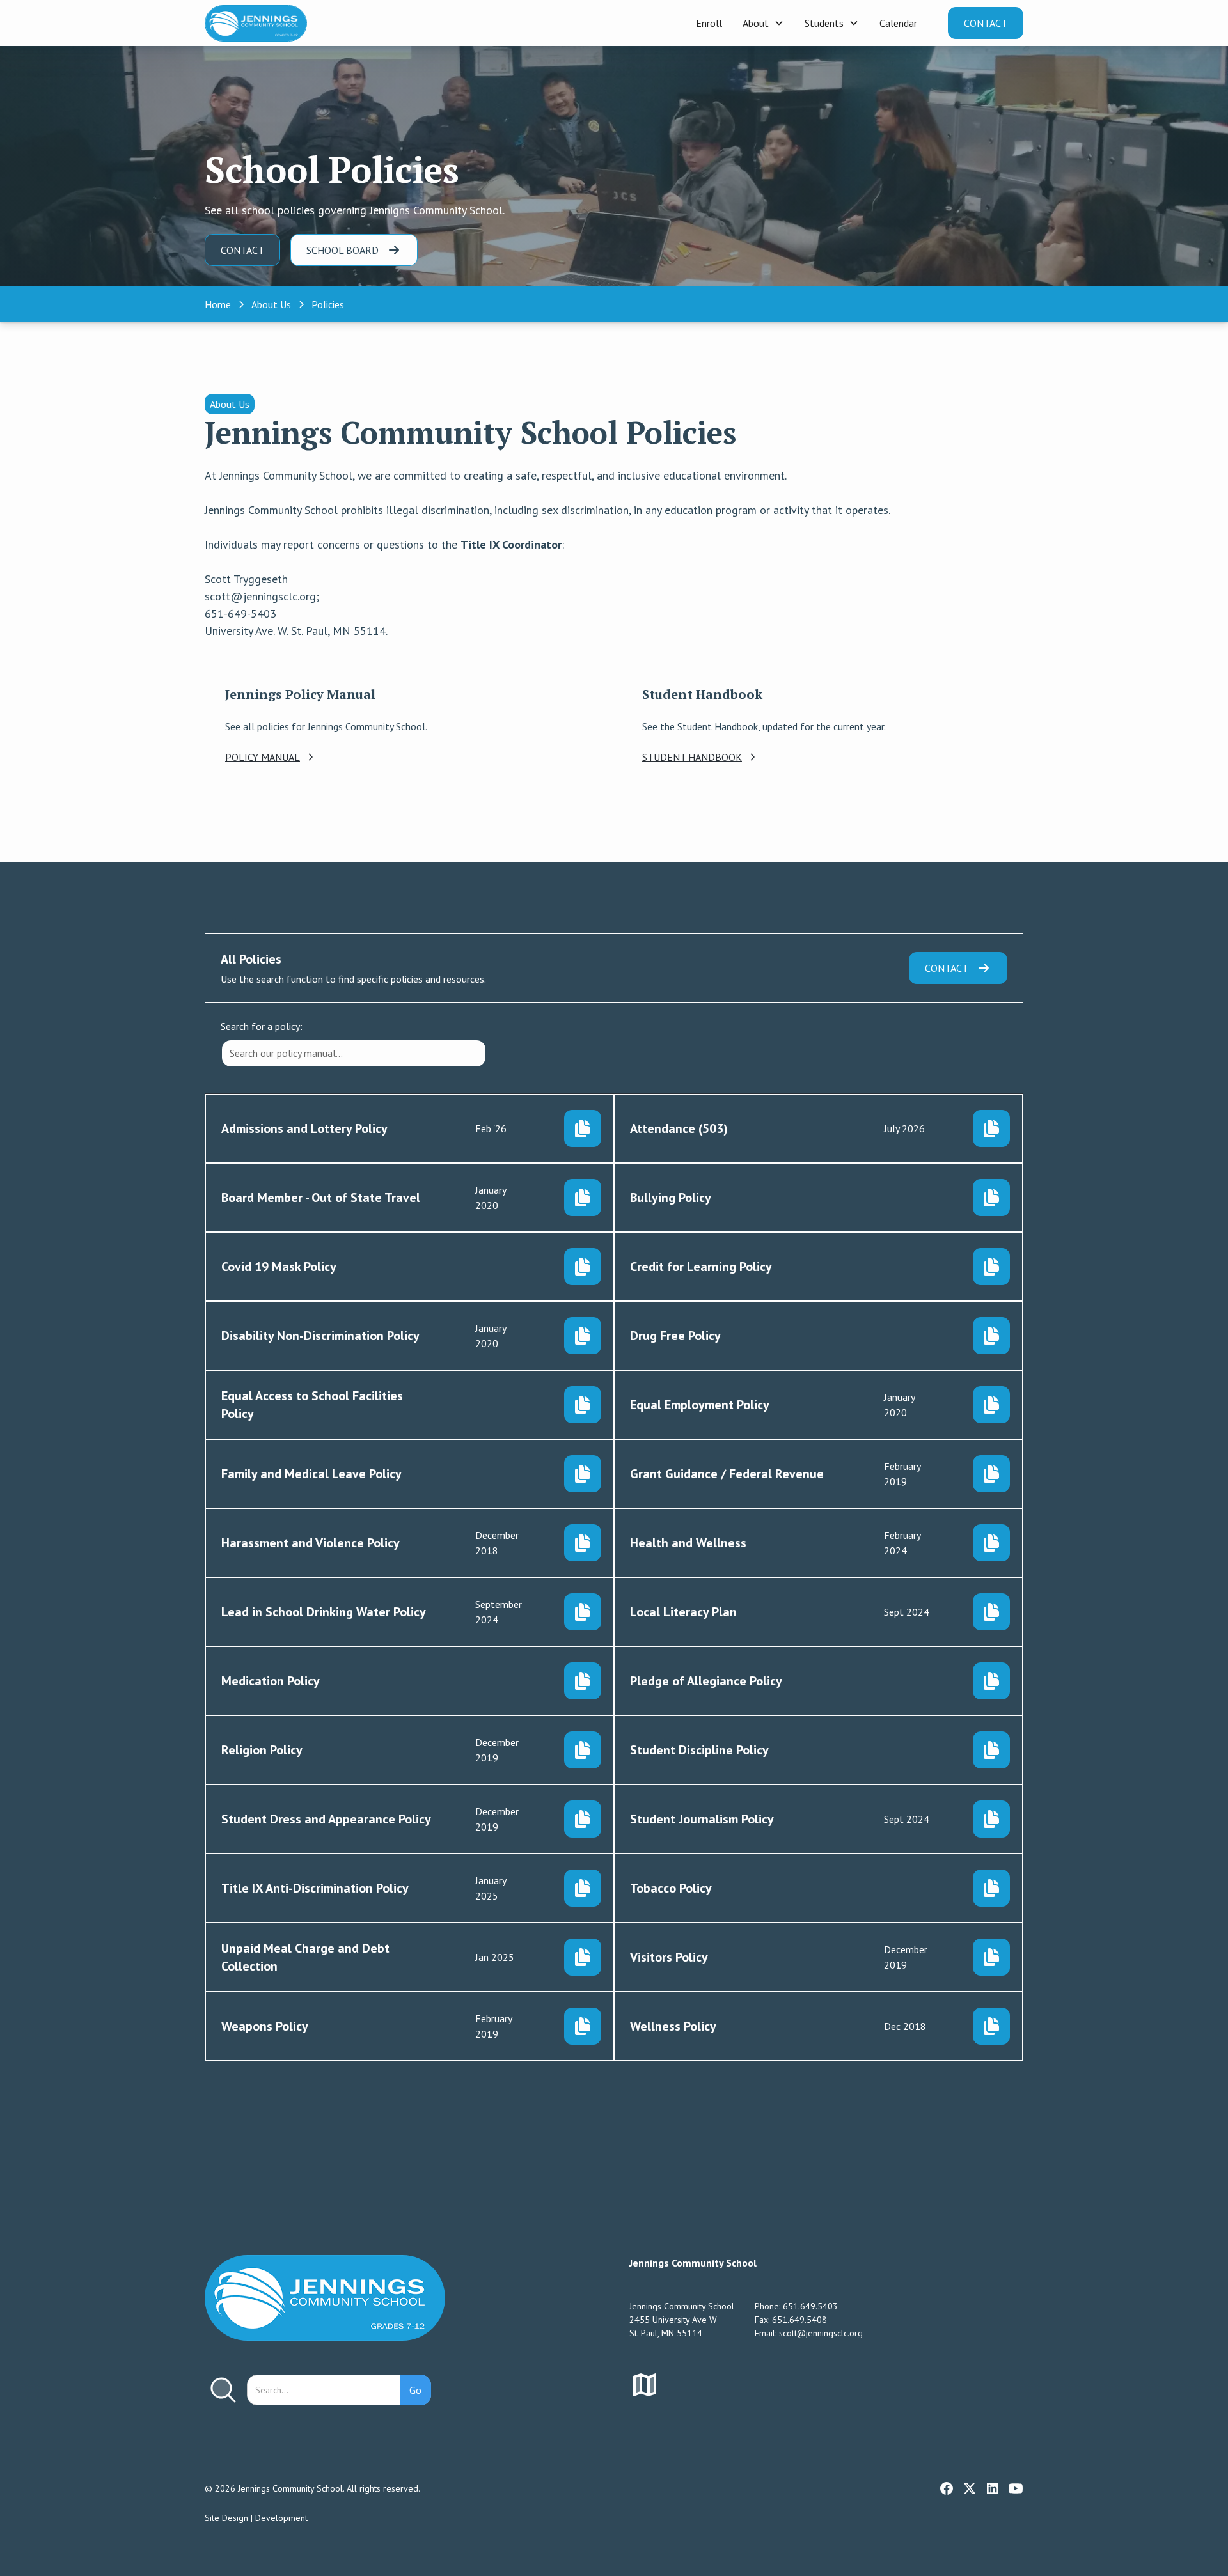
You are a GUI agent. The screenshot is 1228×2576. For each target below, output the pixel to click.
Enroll (709, 23)
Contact (986, 23)
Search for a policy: (262, 1026)
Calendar (898, 23)
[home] (256, 23)
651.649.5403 (810, 2306)
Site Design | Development (256, 2518)
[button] (763, 23)
